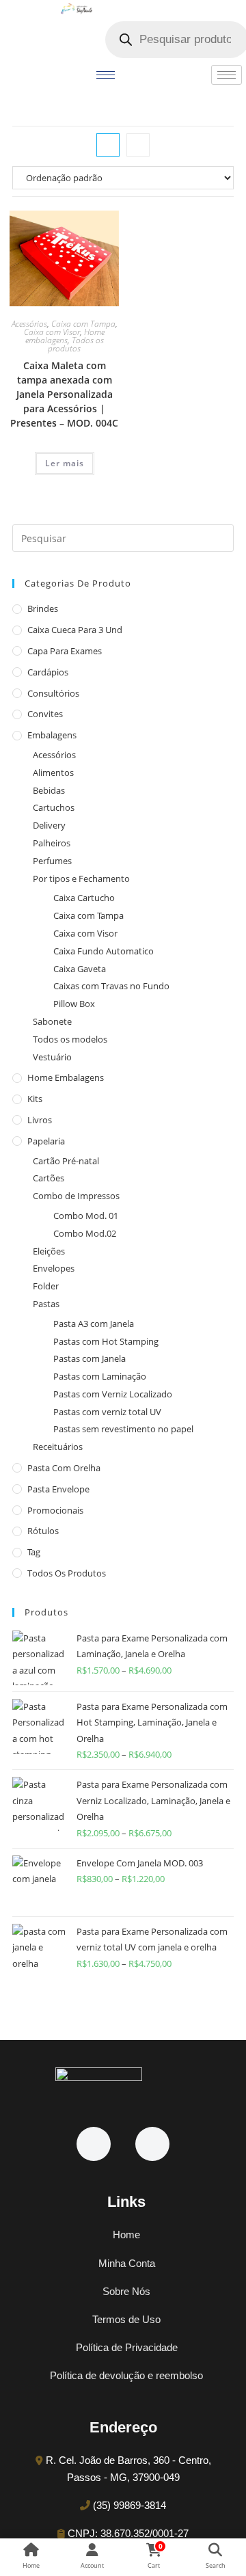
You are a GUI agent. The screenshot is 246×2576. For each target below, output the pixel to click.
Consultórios (53, 693)
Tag (34, 1552)
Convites (45, 714)
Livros (40, 1120)
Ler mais (65, 463)
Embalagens (52, 735)
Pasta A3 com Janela (94, 1324)
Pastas (46, 1304)
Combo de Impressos (76, 1196)
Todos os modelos (70, 1039)
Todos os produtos (76, 344)
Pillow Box (74, 1004)
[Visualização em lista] (138, 145)
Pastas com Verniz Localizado (113, 1394)
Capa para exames (65, 651)
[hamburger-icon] (106, 75)
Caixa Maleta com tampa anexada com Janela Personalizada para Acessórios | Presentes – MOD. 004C (64, 394)
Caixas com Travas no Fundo (111, 986)
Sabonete (52, 1021)
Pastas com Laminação (100, 1376)
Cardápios (48, 672)
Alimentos (53, 773)
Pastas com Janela (90, 1358)
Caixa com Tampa (83, 324)
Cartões (49, 1178)
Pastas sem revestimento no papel (123, 1429)
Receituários (58, 1447)
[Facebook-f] (94, 2144)
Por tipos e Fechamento (81, 878)
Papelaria (46, 1141)
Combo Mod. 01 (86, 1216)
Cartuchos (54, 807)
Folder (46, 1286)
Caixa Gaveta (80, 969)
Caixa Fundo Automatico (104, 951)
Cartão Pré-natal (66, 1161)
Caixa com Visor (52, 332)
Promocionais (55, 1510)
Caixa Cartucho (84, 898)
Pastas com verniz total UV (107, 1412)
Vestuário (52, 1057)
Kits (35, 1099)
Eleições (49, 1251)
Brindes (43, 608)
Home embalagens (65, 336)
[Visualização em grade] (108, 145)
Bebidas (49, 790)
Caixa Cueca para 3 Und (75, 630)
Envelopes (54, 1268)
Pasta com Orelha (64, 1468)
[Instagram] (152, 2144)
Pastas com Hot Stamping (106, 1341)
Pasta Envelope (58, 1489)
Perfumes (52, 861)
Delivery (49, 825)
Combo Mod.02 (85, 1233)
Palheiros (52, 843)
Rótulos (43, 1531)
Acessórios (29, 324)
